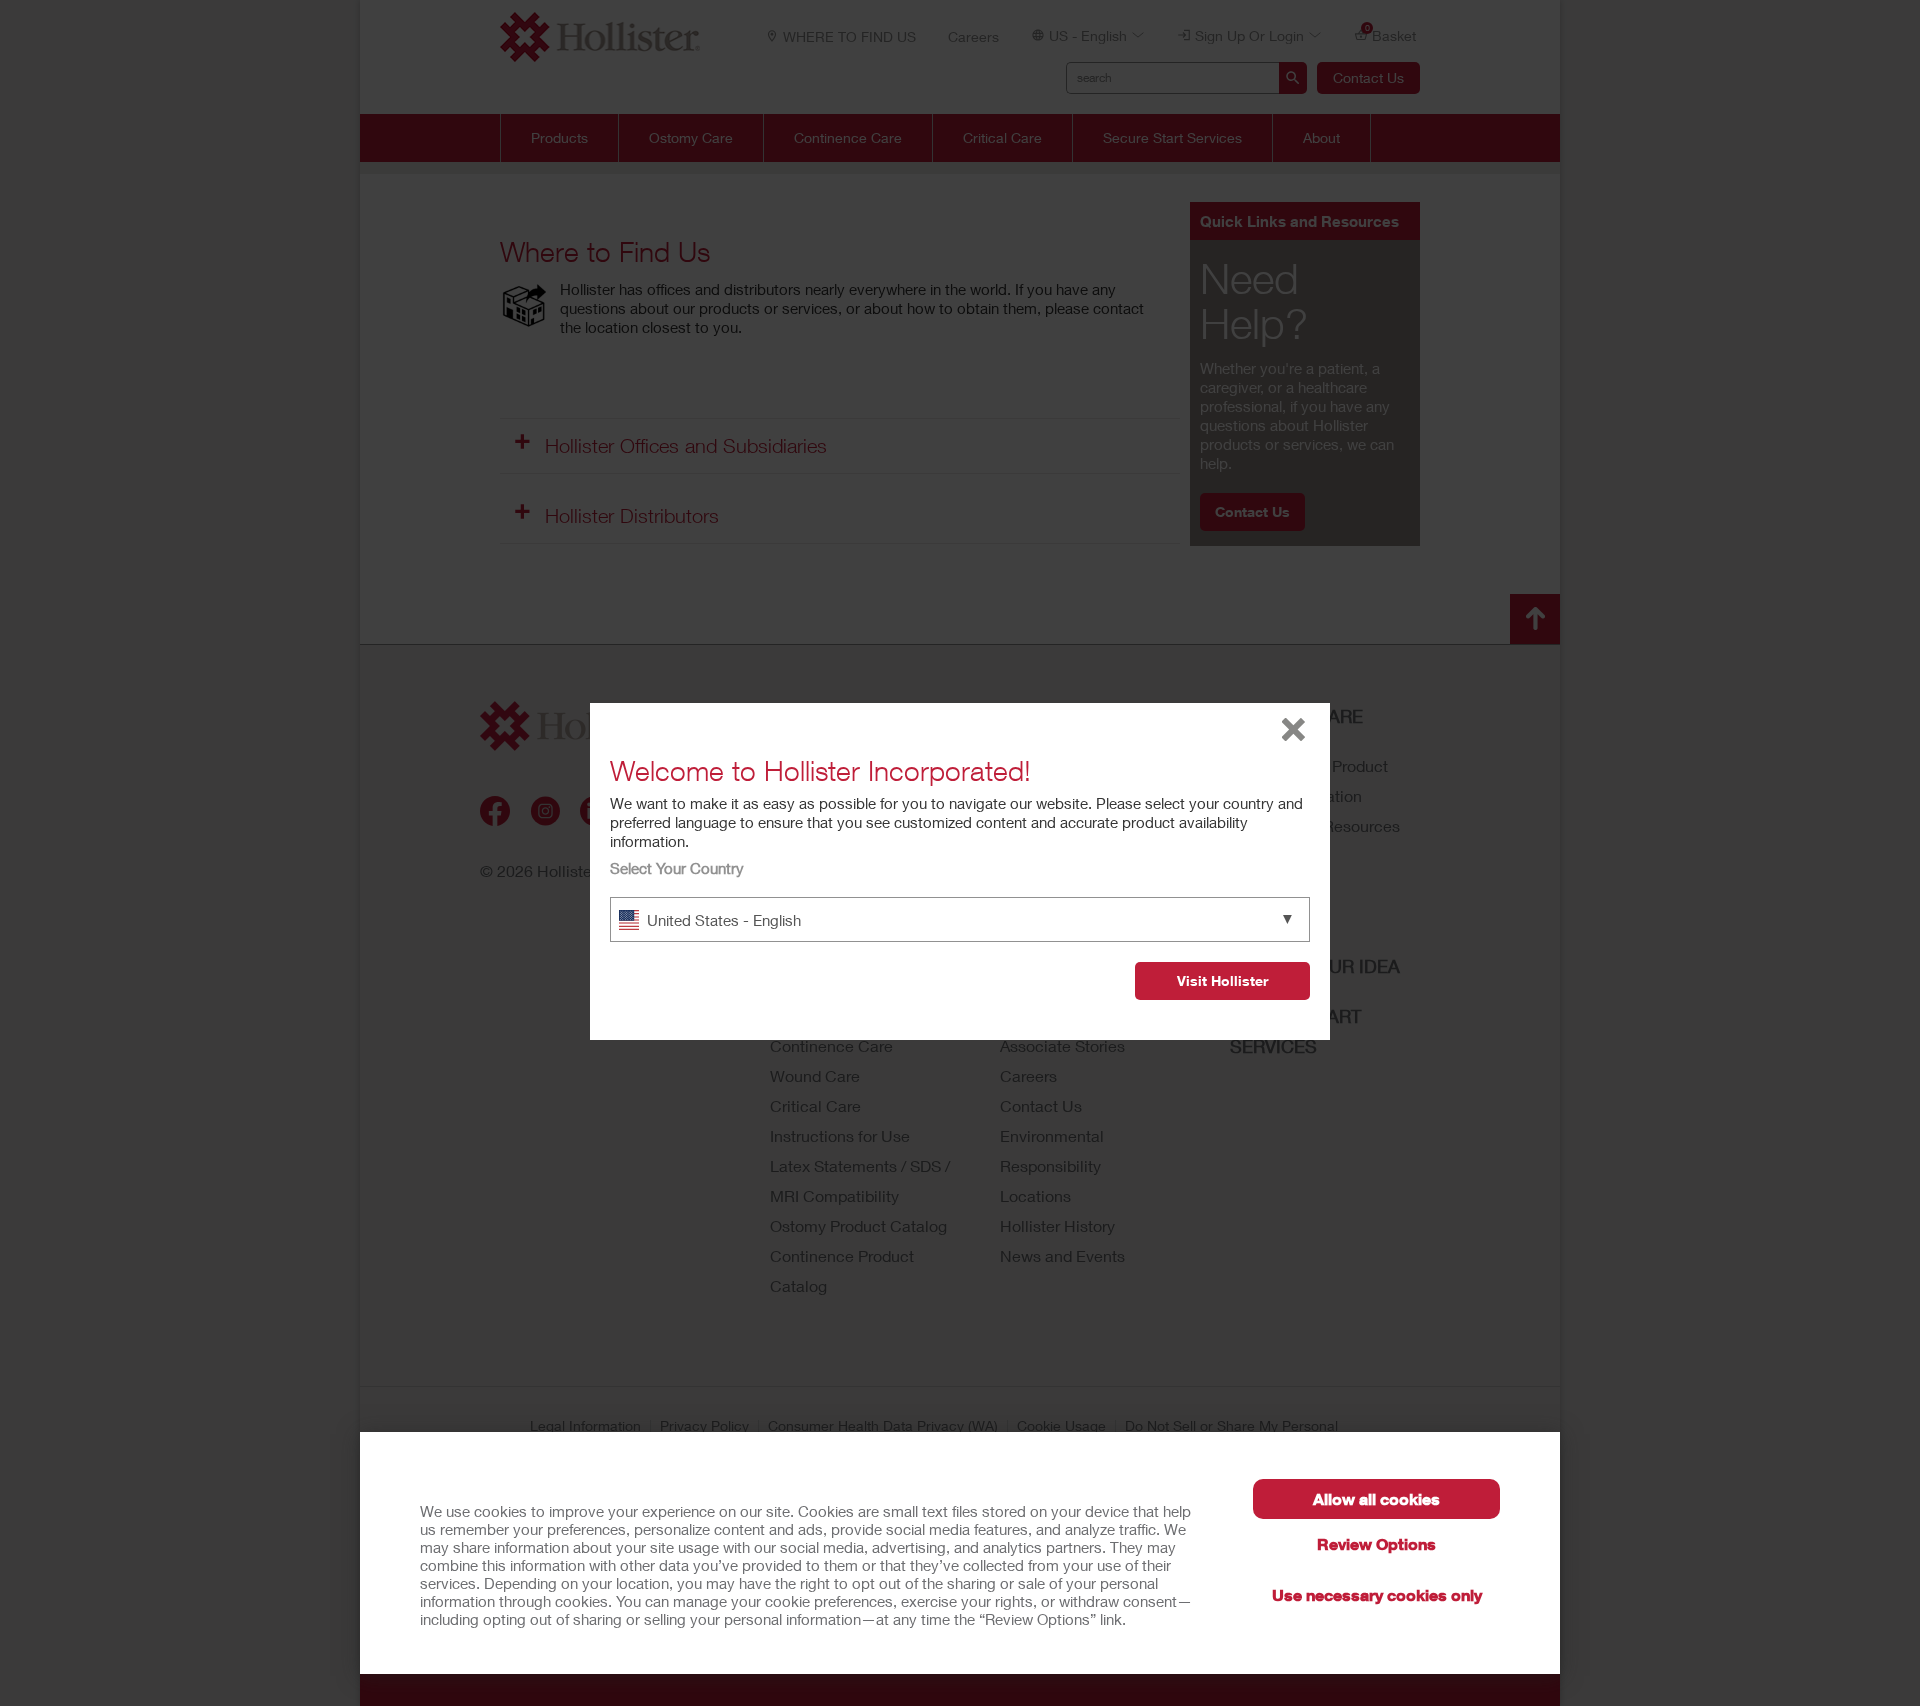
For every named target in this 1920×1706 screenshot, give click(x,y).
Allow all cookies (1376, 1498)
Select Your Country (677, 868)
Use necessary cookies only (1377, 1594)
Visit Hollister (1222, 980)
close (1293, 729)
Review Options (1376, 1543)
